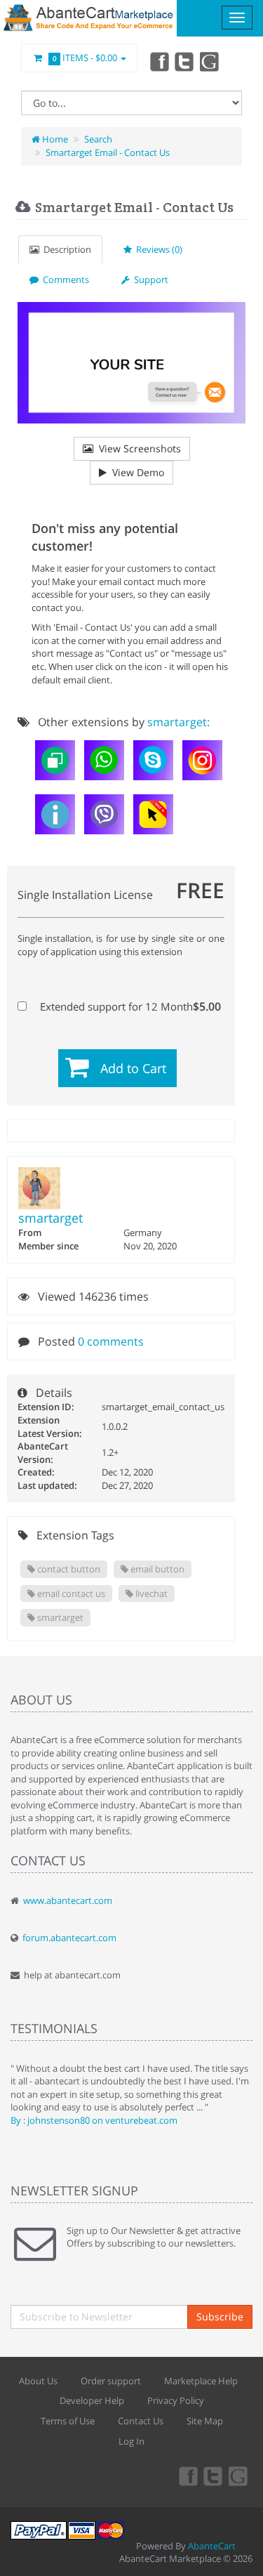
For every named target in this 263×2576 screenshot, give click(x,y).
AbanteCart (212, 2546)
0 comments (111, 1341)
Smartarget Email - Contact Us (108, 152)
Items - (85, 58)
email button (156, 1569)
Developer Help (92, 2400)
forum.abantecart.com (69, 1938)
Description (65, 249)
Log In (131, 2441)
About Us (38, 2381)
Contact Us (141, 2421)
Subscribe (220, 2317)
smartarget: (178, 722)
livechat (150, 1593)
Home (54, 139)
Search (98, 139)
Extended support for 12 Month (129, 1006)
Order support (111, 2381)
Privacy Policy (176, 2400)
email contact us (70, 1593)
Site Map (205, 2421)
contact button (68, 1569)
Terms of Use (68, 2421)
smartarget (50, 1218)
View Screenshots (137, 448)
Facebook (159, 61)
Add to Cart (133, 1068)
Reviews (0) (157, 249)
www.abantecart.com (68, 1900)
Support (149, 280)
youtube (210, 61)
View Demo (135, 472)
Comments (64, 280)
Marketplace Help (201, 2381)
